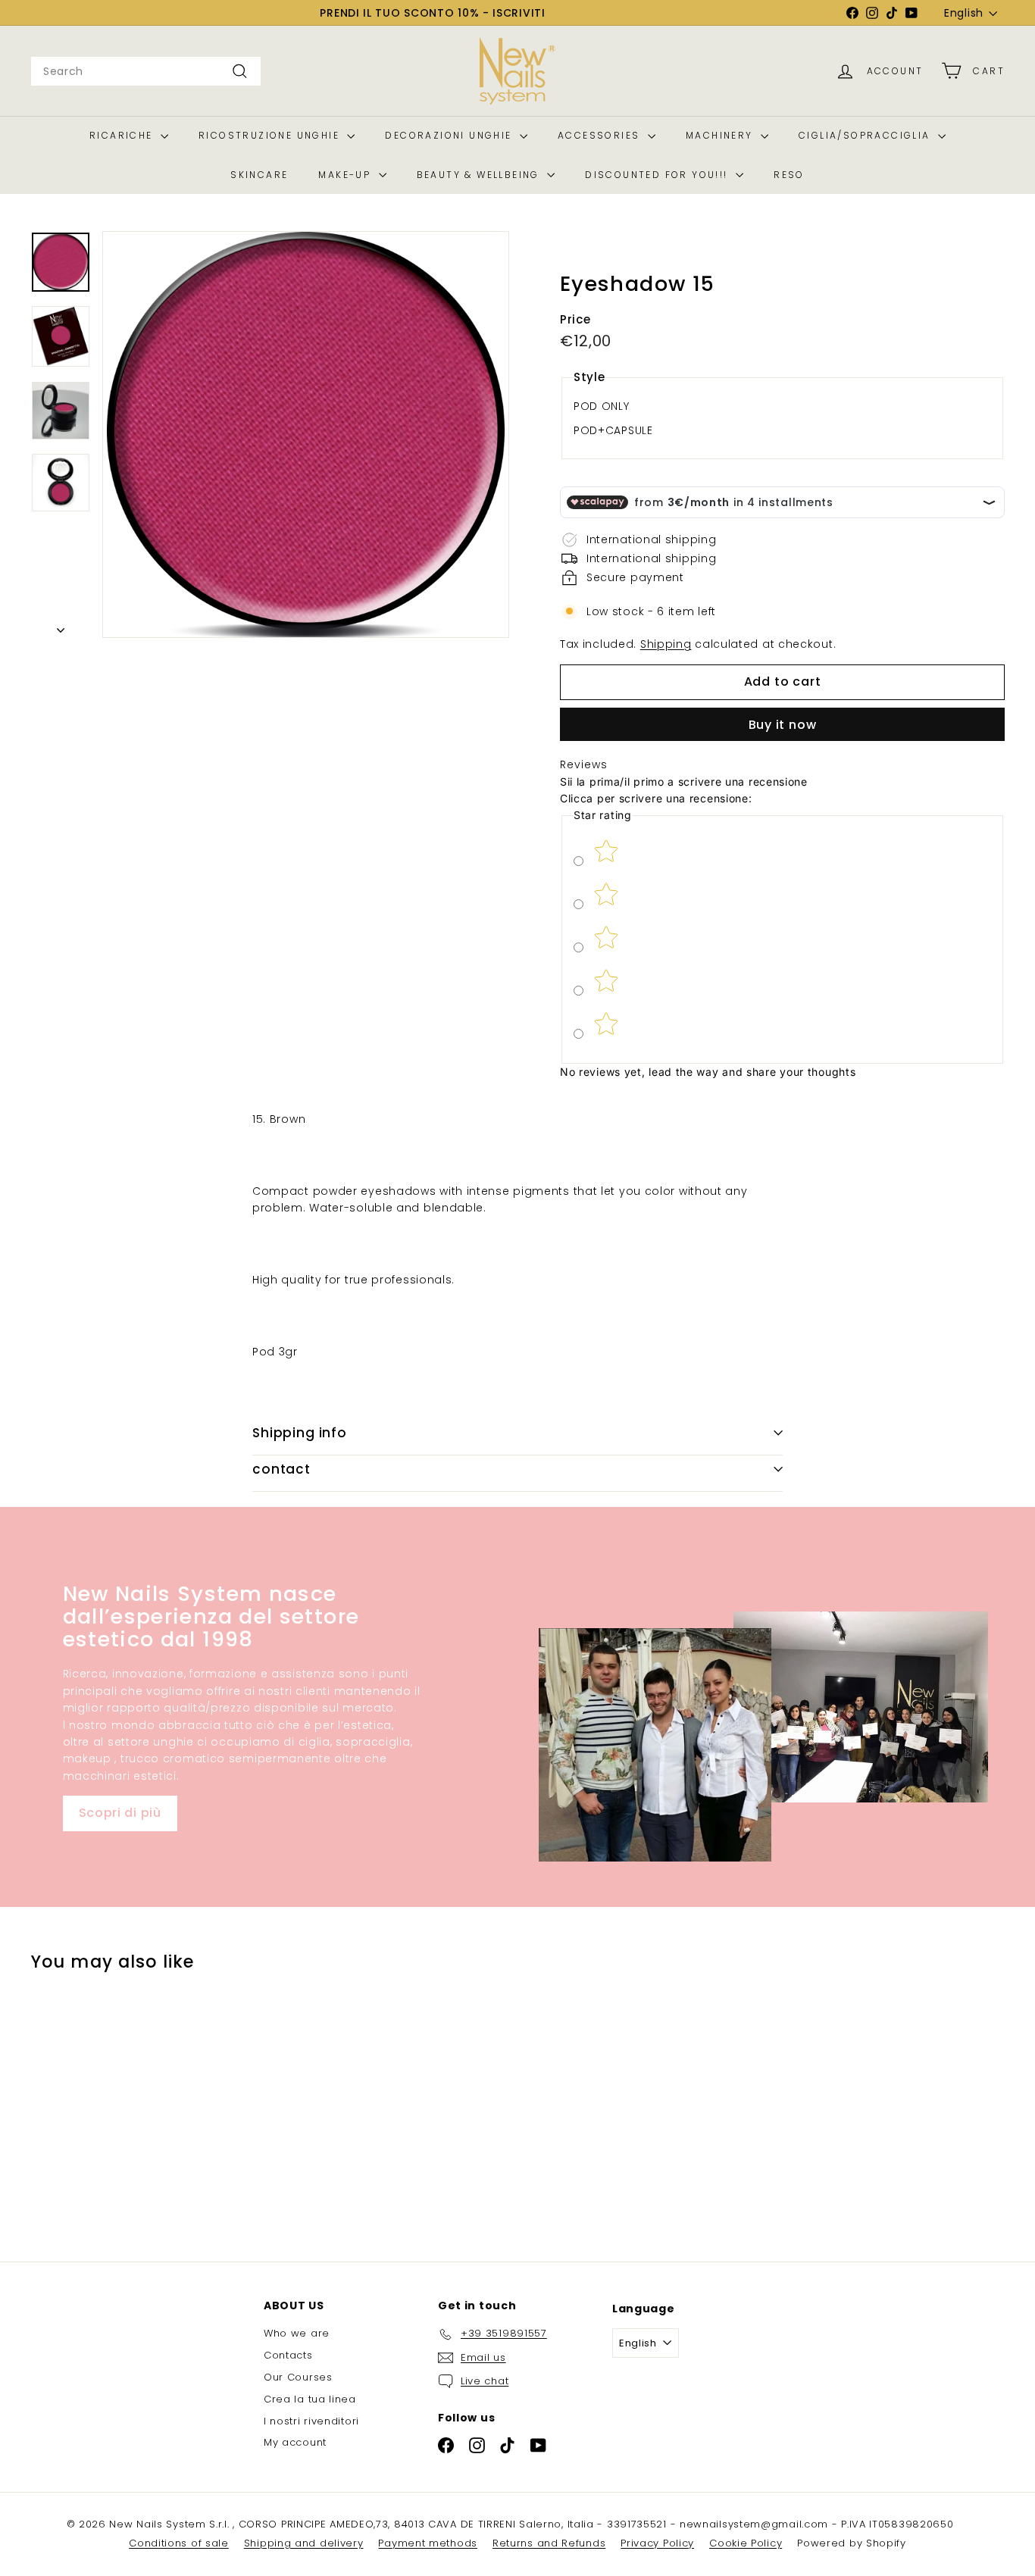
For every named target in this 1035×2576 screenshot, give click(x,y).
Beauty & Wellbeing (480, 175)
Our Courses (298, 2377)
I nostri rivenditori (311, 2421)
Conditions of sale (179, 2543)
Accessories (601, 135)
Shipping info (300, 1433)
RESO (789, 175)
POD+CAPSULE (613, 431)
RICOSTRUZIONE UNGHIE (271, 135)
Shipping (666, 645)
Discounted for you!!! (658, 175)
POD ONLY (602, 406)
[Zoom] (306, 435)
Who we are (297, 2333)
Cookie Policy (746, 2543)
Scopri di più (120, 1813)
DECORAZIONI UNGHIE (450, 135)
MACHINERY (721, 135)
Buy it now (783, 725)
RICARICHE (123, 135)
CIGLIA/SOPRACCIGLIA (866, 135)
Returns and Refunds (549, 2543)
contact (281, 1469)
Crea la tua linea (310, 2399)
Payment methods (428, 2543)
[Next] (61, 626)
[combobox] (146, 71)
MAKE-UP (346, 175)
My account (295, 2442)
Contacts (288, 2355)
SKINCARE (259, 175)
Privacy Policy (657, 2543)
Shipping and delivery (304, 2543)
